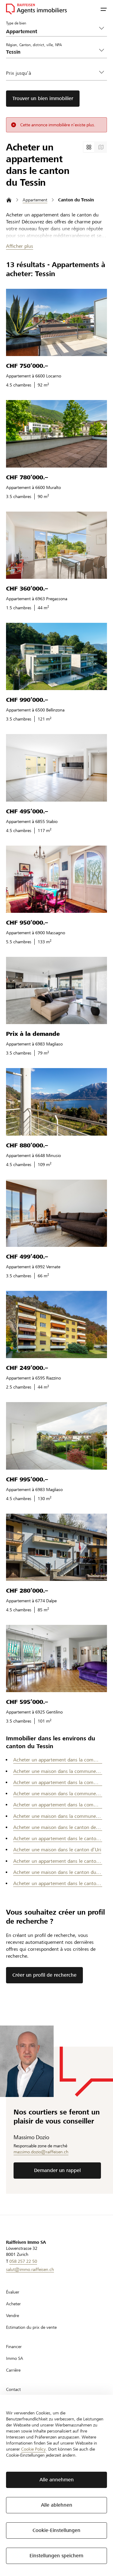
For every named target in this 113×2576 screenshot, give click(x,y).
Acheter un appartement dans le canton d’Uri (58, 1861)
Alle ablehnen (57, 2505)
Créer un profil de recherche (44, 1975)
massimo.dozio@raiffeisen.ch (41, 2152)
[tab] (89, 147)
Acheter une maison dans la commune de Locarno (58, 1816)
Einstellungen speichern (56, 2556)
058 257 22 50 (23, 2261)
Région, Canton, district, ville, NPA (34, 45)
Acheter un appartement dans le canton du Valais (58, 1883)
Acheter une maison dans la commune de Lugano (58, 1794)
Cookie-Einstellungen (56, 2530)
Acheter (13, 2304)
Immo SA (15, 2358)
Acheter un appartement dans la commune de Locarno (58, 1760)
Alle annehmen (57, 2480)
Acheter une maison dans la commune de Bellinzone (58, 1771)
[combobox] (52, 52)
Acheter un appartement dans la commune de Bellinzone (58, 1782)
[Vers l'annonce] (56, 322)
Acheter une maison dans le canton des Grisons (58, 1827)
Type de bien (16, 23)
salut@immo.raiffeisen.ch (30, 2269)
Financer (14, 2347)
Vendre (13, 2316)
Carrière (13, 2370)
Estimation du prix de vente (31, 2327)
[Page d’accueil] (9, 200)
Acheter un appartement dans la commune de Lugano (58, 1805)
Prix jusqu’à (19, 73)
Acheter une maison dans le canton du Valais (58, 1872)
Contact (13, 2389)
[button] (104, 9)
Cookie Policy (33, 2449)
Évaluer (13, 2292)
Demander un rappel (57, 2170)
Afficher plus (20, 246)
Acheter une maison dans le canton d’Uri (57, 1850)
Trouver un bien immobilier (43, 98)
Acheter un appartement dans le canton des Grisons (58, 1838)
